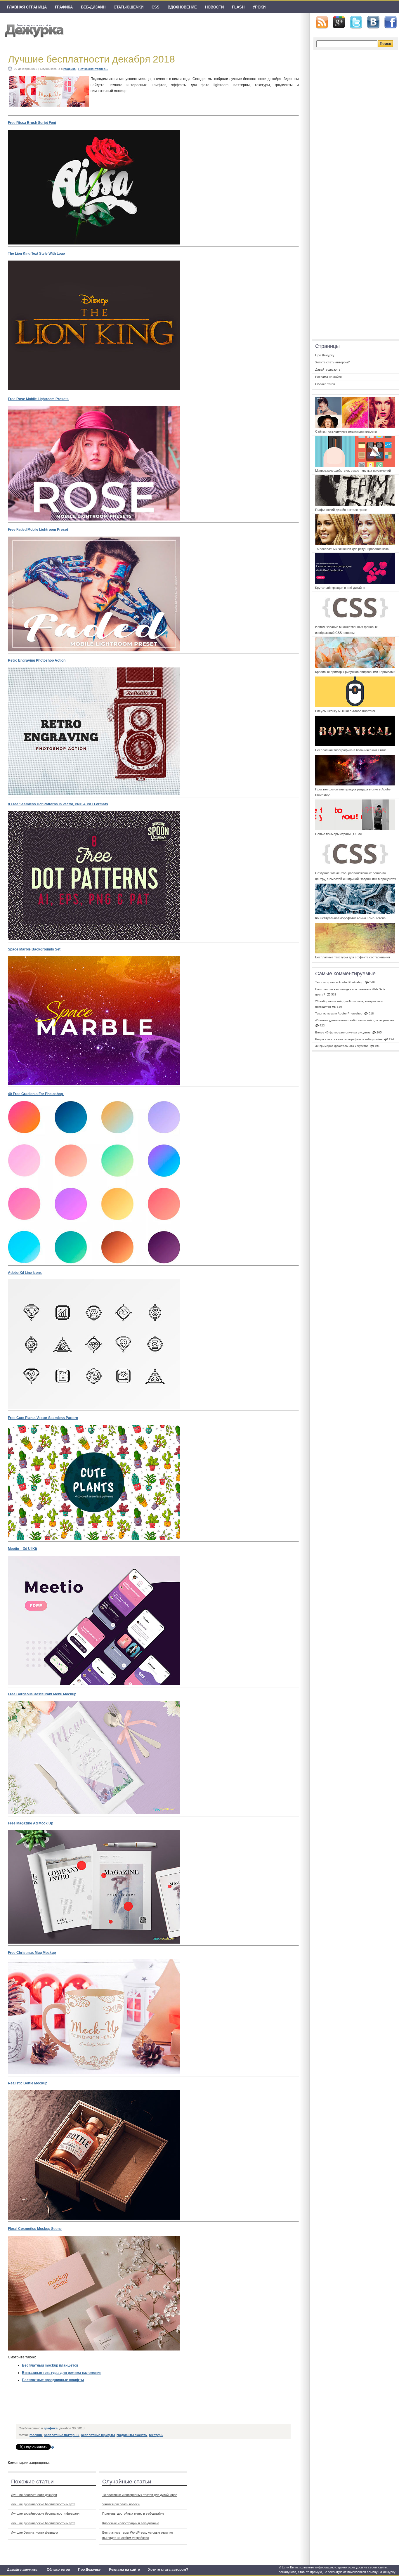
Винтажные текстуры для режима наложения (62, 2373)
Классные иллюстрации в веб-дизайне (131, 2523)
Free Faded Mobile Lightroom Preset (38, 530)
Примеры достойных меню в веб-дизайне (133, 2513)
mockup (36, 2435)
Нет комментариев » (93, 69)
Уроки (259, 7)
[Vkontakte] (373, 22)
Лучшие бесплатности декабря (34, 2495)
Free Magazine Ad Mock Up (31, 1823)
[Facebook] (391, 22)
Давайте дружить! (23, 2570)
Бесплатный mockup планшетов (50, 2365)
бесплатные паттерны (61, 2435)
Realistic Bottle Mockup (28, 2083)
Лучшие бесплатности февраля (35, 2532)
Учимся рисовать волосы (121, 2504)
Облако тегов (58, 2570)
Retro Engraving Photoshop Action (37, 660)
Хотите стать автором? (168, 2570)
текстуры (156, 2435)
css (156, 7)
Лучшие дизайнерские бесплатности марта (43, 2504)
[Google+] (339, 22)
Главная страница (27, 7)
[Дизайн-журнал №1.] (33, 30)
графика (64, 7)
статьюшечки (129, 7)
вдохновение (182, 7)
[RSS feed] (322, 22)
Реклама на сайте (124, 2570)
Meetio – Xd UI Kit (22, 1549)
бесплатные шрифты (98, 2435)
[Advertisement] (123, 2408)
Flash (238, 7)
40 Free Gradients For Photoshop (36, 1094)
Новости (214, 7)
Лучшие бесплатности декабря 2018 (91, 59)
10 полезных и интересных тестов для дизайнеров (140, 2495)
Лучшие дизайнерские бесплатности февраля (45, 2513)
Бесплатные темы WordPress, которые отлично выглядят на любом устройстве (138, 2535)
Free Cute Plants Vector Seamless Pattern (43, 1418)
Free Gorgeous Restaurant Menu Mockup (42, 1694)
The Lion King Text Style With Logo (36, 254)
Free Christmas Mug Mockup (32, 1953)
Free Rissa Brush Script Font (32, 123)
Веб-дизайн (93, 7)
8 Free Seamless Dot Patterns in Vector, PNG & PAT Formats (58, 804)
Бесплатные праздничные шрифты (53, 2380)
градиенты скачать (132, 2435)
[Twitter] (356, 22)
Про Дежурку (89, 2570)
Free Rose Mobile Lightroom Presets (38, 399)
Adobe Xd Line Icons (25, 1273)
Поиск (385, 44)
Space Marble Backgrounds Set (35, 949)
